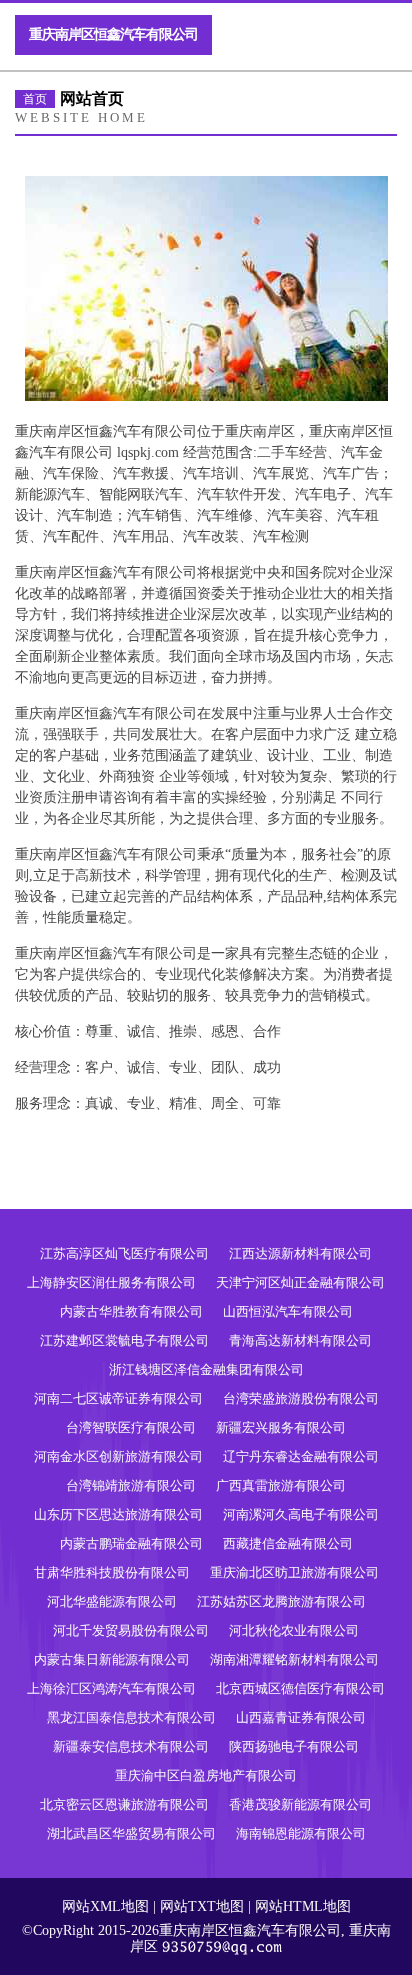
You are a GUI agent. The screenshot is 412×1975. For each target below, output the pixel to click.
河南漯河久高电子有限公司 (301, 1514)
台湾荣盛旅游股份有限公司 (301, 1398)
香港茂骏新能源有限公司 (300, 1804)
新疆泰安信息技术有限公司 (131, 1746)
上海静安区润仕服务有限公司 (111, 1282)
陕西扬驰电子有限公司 (294, 1746)
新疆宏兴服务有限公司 (281, 1427)
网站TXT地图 (202, 1906)
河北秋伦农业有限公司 (294, 1630)
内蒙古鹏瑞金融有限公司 (131, 1543)
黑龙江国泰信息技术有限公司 (131, 1717)
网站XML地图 (105, 1906)
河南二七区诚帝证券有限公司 (118, 1398)
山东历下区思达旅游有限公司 (118, 1514)
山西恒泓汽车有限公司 (288, 1311)
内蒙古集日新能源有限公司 (112, 1659)
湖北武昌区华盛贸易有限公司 (131, 1833)
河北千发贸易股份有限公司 (131, 1630)
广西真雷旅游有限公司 (281, 1485)
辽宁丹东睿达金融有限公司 (301, 1456)
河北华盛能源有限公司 (112, 1601)
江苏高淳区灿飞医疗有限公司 (124, 1253)
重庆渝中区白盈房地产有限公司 (206, 1775)
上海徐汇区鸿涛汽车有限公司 (111, 1688)
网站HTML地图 (303, 1906)
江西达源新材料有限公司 (300, 1253)
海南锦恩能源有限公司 (301, 1833)
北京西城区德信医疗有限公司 (300, 1688)
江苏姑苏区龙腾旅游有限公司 (281, 1601)
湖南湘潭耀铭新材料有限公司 (294, 1659)
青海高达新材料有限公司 (300, 1340)
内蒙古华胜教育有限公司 (131, 1311)
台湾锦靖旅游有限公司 (131, 1485)
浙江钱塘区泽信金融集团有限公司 (206, 1369)
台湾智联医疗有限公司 (131, 1427)
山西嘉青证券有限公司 (301, 1717)
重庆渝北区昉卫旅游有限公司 (294, 1572)
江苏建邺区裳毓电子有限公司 (124, 1340)
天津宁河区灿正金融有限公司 (300, 1282)
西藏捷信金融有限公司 (288, 1543)
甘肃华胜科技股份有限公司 (112, 1572)
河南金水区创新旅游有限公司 (118, 1456)
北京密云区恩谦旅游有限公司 (124, 1804)
